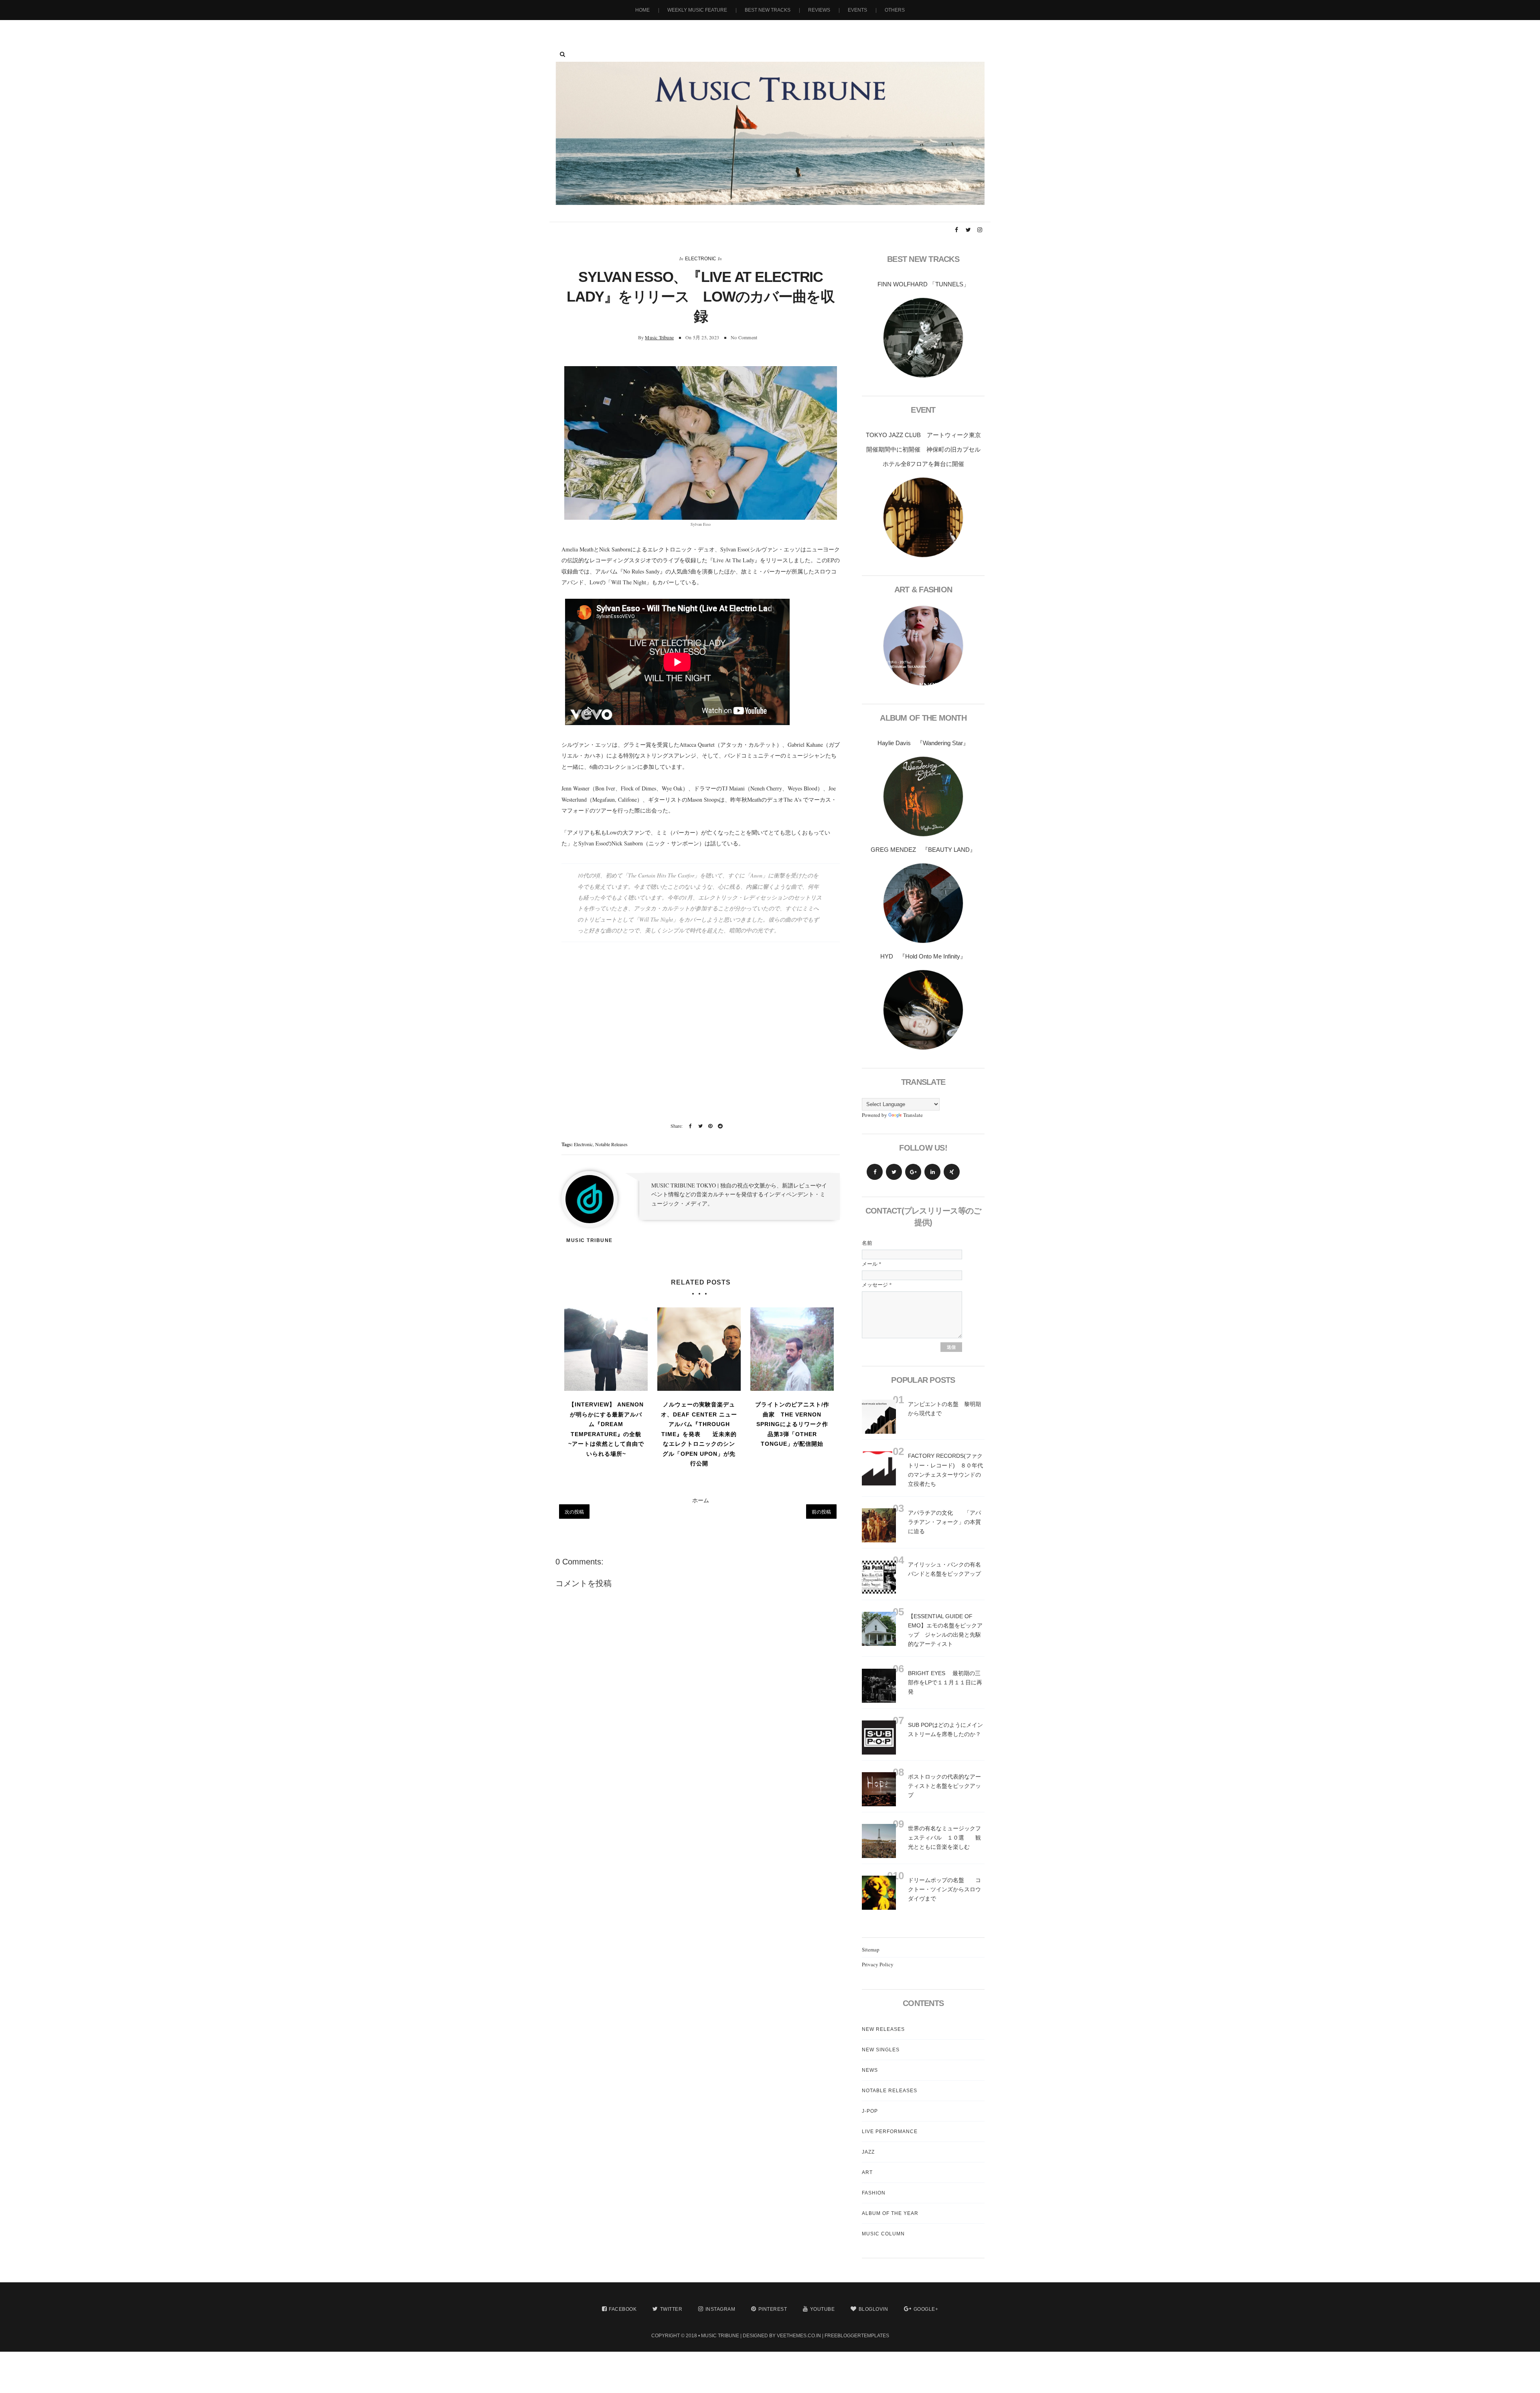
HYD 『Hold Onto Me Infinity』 (923, 956)
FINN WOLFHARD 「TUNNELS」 (923, 284)
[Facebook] (875, 1172)
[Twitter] (894, 1172)
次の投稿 (574, 1512)
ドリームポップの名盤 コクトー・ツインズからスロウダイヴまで (944, 1889)
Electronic (701, 259)
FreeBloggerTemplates (857, 2336)
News (870, 2070)
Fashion (874, 2193)
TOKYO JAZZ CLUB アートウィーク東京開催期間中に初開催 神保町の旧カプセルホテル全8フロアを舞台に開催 (923, 449)
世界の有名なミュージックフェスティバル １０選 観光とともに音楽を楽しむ (944, 1838)
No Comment (744, 337)
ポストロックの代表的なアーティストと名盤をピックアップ (944, 1786)
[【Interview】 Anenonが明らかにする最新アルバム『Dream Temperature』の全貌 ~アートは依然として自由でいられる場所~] (606, 1349)
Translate (913, 1115)
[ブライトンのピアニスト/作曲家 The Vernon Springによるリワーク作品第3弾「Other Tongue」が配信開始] (792, 1349)
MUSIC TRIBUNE (720, 2336)
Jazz (868, 2152)
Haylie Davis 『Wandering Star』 (923, 743)
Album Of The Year (890, 2213)
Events (857, 10)
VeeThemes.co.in (799, 2336)
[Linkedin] (932, 1172)
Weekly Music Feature (697, 10)
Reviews (819, 10)
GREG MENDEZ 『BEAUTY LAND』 (923, 850)
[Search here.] (562, 54)
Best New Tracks (768, 10)
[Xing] (952, 1172)
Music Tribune (659, 337)
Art (867, 2172)
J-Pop (870, 2111)
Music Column (883, 2234)
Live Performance (890, 2132)
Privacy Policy (878, 1964)
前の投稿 (821, 1512)
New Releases (883, 2029)
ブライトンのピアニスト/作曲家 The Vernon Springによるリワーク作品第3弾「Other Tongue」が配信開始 (792, 1424)
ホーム (701, 1500)
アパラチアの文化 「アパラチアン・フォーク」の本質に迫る (944, 1522)
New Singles (881, 2050)
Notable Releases (611, 1144)
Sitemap (871, 1949)
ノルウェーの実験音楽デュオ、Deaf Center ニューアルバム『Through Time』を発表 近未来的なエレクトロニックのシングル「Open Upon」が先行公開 (699, 1434)
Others (895, 10)
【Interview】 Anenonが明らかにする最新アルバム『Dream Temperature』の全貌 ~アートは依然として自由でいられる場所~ (606, 1429)
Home (642, 10)
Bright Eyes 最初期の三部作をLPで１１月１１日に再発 (945, 1682)
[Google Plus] (913, 1172)
